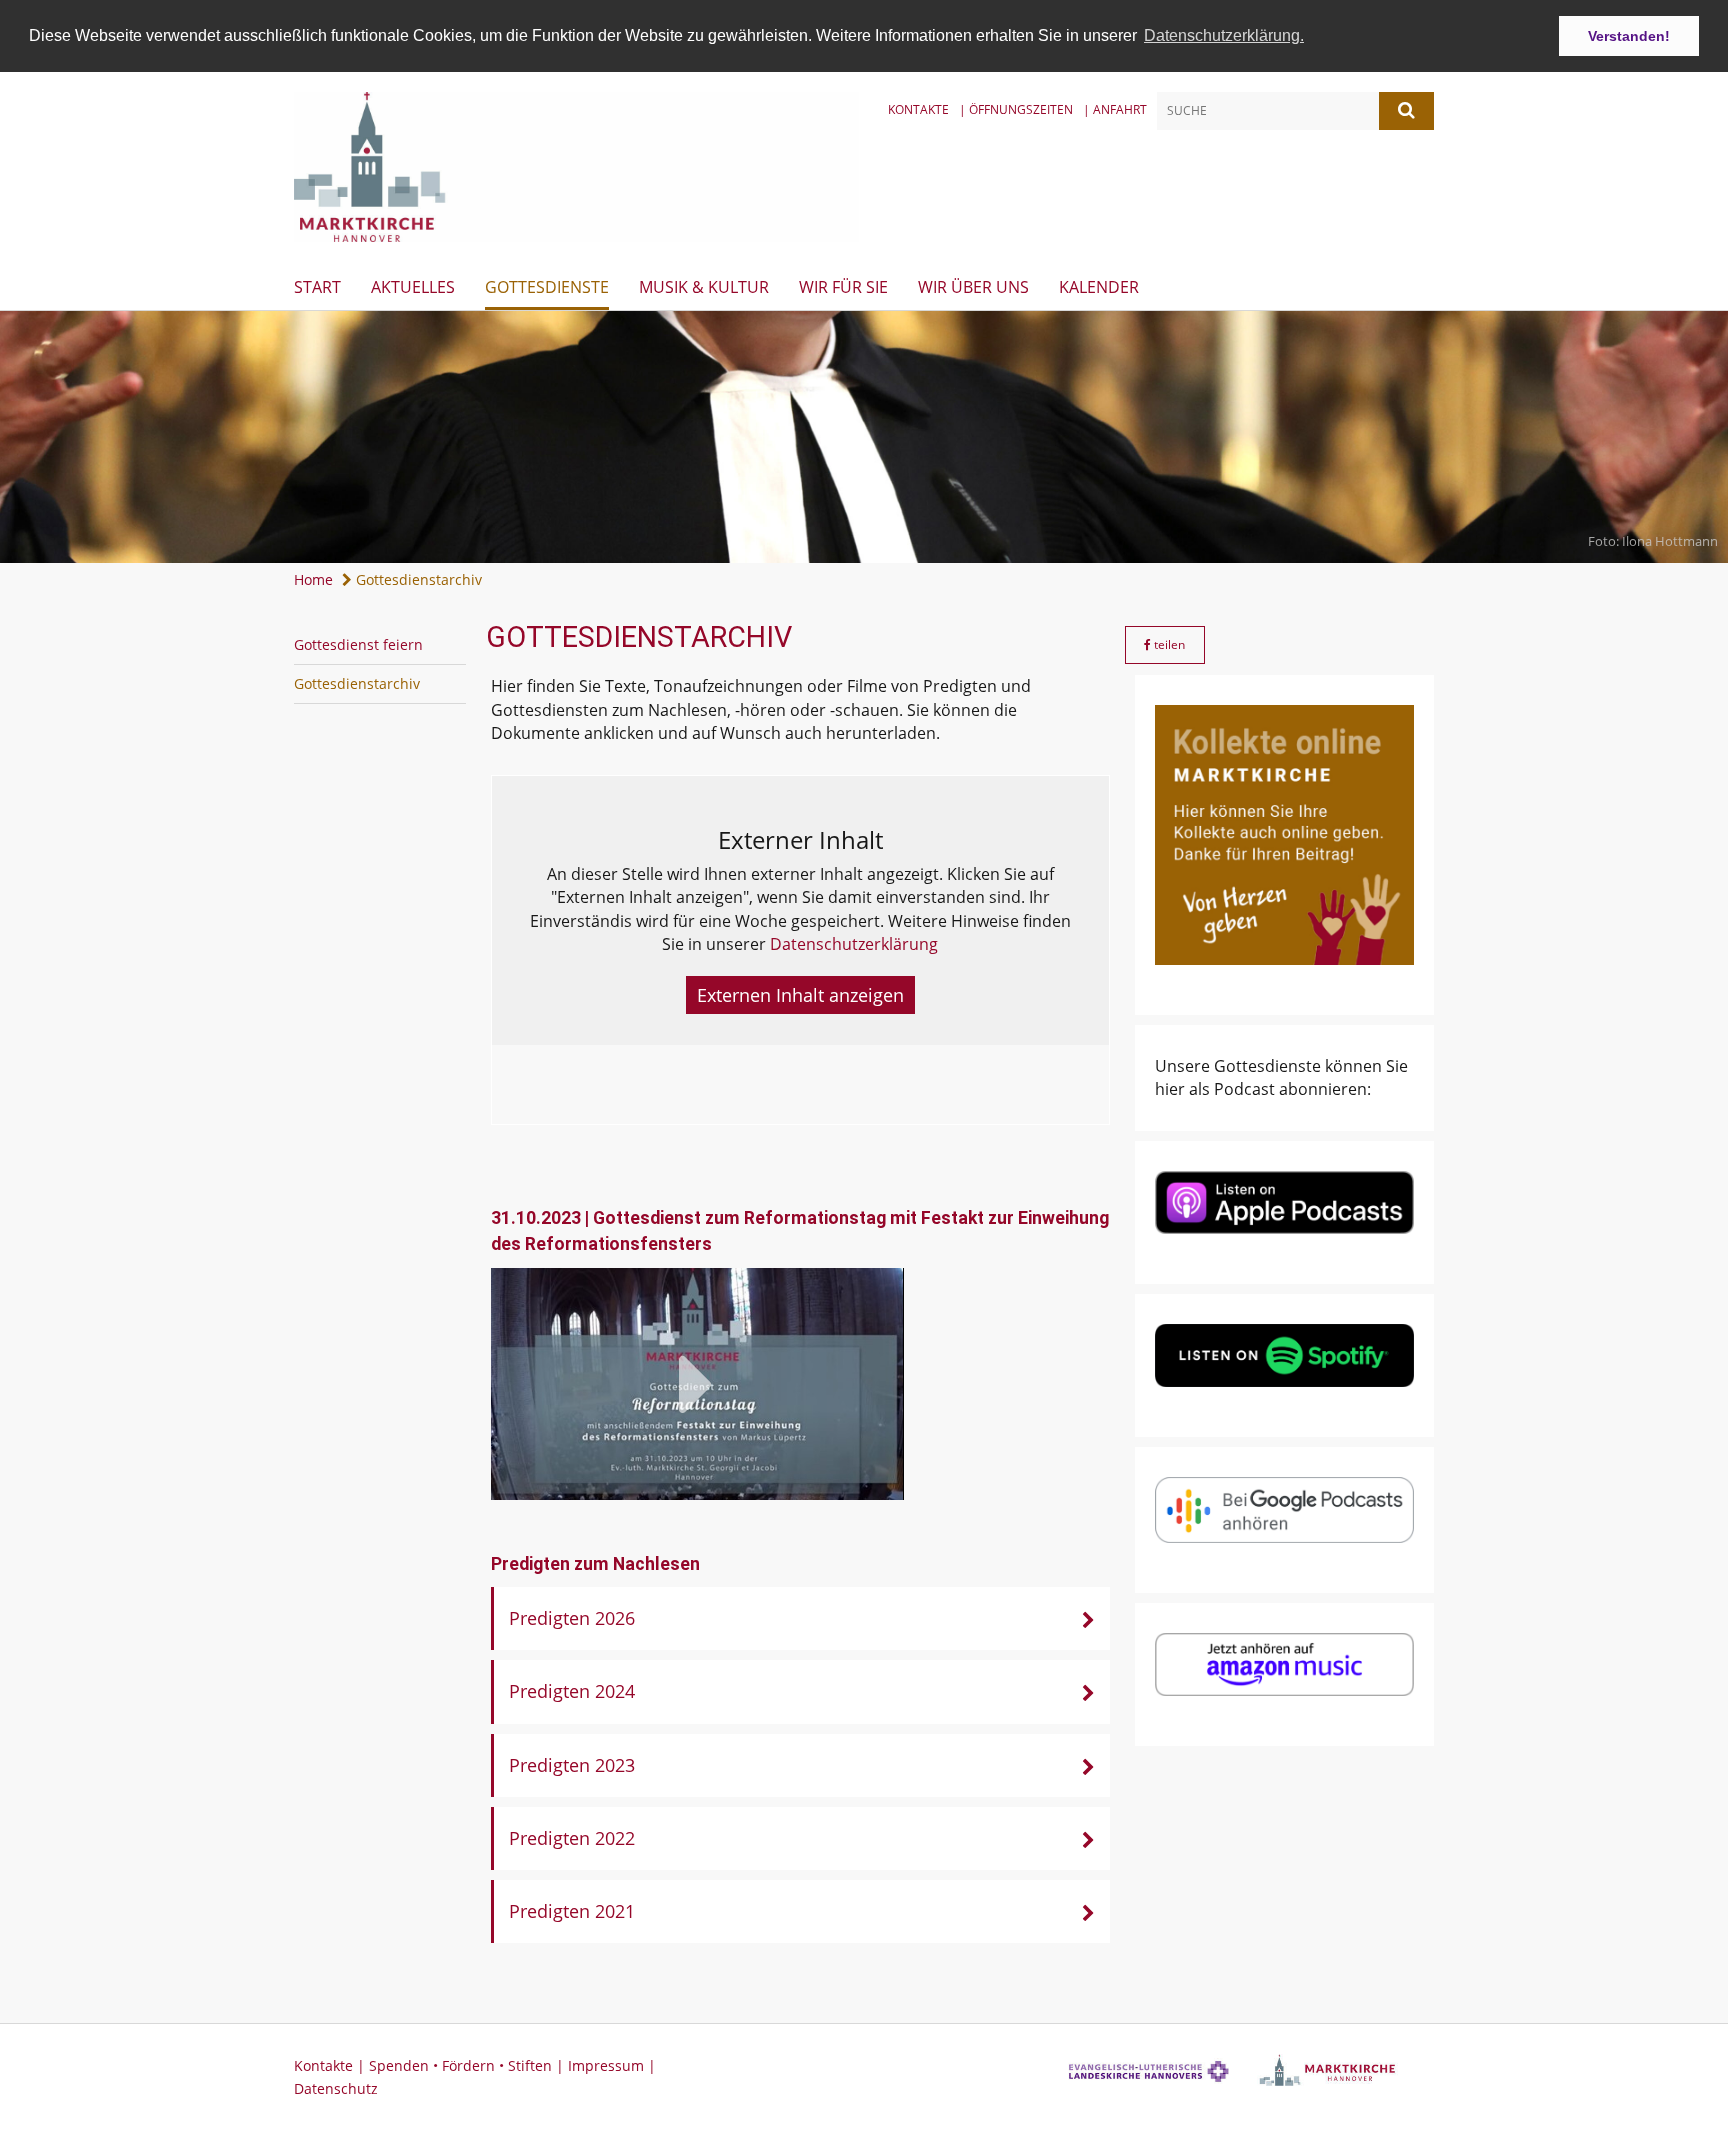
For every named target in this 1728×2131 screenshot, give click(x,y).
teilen (1168, 644)
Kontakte (918, 109)
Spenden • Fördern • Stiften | (468, 2065)
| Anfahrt (1115, 109)
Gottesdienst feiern (358, 644)
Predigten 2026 (572, 1618)
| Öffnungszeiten (1016, 109)
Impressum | (612, 2065)
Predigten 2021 (572, 1911)
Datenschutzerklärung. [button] (1224, 35)
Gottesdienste (547, 287)
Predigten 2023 (572, 1765)
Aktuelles (413, 287)
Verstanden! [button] (1629, 36)
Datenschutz (336, 2088)
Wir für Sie (843, 287)
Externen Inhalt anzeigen (800, 995)
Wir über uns (973, 287)
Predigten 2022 (572, 1838)
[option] (864, 437)
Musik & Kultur (704, 287)
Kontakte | (331, 2065)
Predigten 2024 (572, 1691)
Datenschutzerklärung (854, 944)
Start (317, 287)
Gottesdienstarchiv (417, 579)
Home (313, 579)
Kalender (1099, 287)
